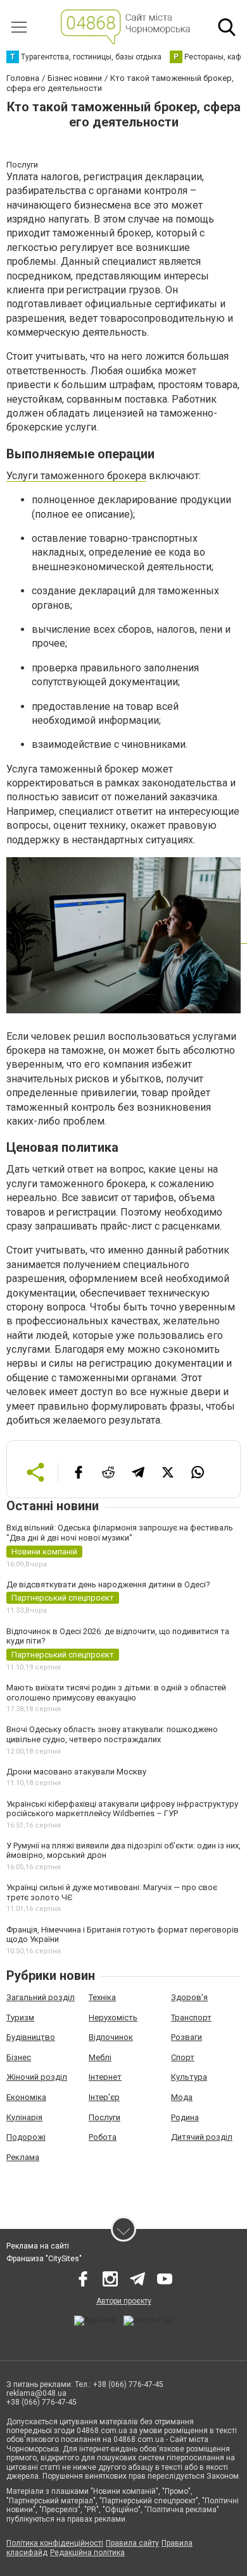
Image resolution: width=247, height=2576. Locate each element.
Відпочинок (111, 2037)
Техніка (102, 1997)
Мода (182, 2097)
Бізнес (19, 2057)
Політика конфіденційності (55, 2543)
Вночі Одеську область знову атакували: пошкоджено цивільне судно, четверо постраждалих (112, 1734)
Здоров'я (189, 1997)
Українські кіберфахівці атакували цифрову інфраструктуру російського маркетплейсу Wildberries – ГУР (122, 1809)
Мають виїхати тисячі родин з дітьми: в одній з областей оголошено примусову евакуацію (116, 1693)
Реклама (23, 2157)
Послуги (104, 2117)
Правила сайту (132, 2543)
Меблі (100, 2057)
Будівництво (31, 2037)
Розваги (187, 2037)
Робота (103, 2137)
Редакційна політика (87, 2553)
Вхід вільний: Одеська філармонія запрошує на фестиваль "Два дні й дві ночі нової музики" (120, 1533)
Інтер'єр (104, 2097)
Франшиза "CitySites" (44, 2259)
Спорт (183, 2057)
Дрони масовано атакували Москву (76, 1772)
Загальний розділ (41, 1997)
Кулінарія (24, 2117)
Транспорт (191, 2017)
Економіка (26, 2097)
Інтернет (105, 2077)
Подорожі (26, 2137)
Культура (189, 2077)
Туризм (20, 2017)
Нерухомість (113, 2017)
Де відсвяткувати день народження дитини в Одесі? (108, 1584)
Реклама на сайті (38, 2246)
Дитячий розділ (202, 2137)
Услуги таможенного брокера (76, 476)
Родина (185, 2117)
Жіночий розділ (37, 2077)
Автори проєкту (124, 2301)
